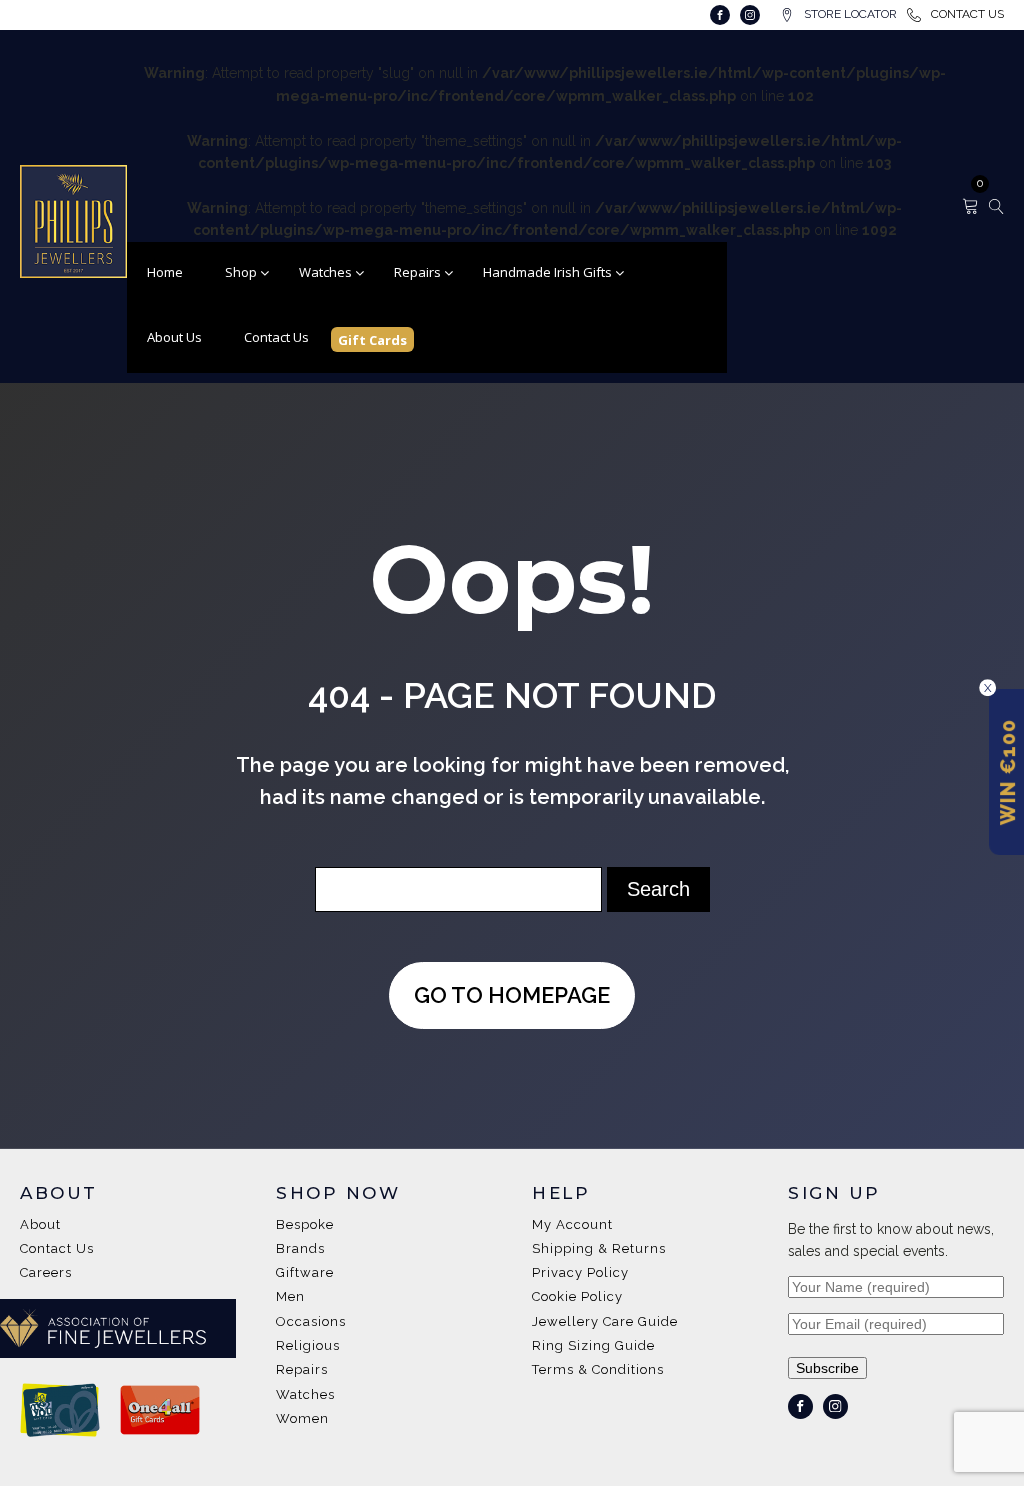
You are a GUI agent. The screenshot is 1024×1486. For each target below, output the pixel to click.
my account (572, 1225)
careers (46, 1273)
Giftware (305, 1273)
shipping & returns (599, 1249)
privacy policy (580, 1273)
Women (302, 1419)
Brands (300, 1249)
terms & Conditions (598, 1370)
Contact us (57, 1249)
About (40, 1225)
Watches (305, 1395)
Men (290, 1297)
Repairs (302, 1370)
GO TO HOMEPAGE (512, 995)
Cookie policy (577, 1297)
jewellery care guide (605, 1322)
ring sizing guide (593, 1346)
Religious (308, 1346)
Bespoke (305, 1225)
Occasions (311, 1322)
